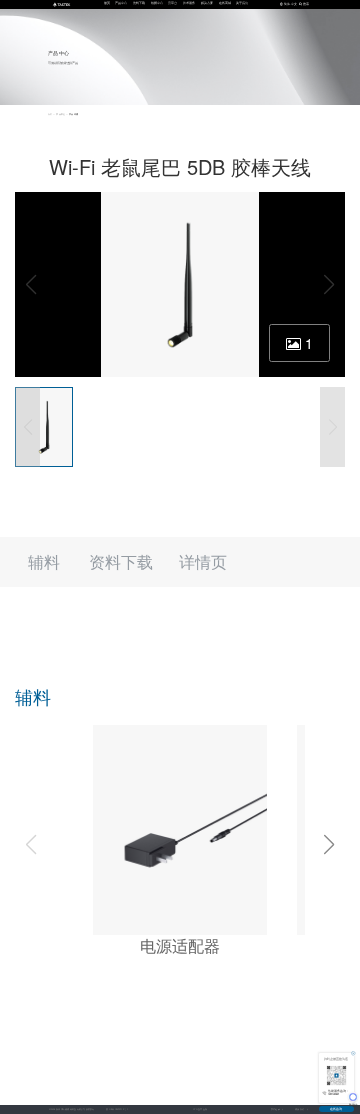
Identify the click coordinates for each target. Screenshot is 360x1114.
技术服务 (189, 3)
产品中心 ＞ (62, 114)
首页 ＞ (51, 114)
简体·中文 (290, 4)
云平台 (172, 3)
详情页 (203, 561)
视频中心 (157, 3)
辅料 (44, 561)
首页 (107, 3)
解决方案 (207, 3)
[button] (329, 845)
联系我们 (299, 1109)
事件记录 (275, 1109)
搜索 (306, 4)
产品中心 (121, 3)
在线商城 (225, 3)
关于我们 (242, 3)
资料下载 (139, 3)
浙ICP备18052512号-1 (116, 1109)
